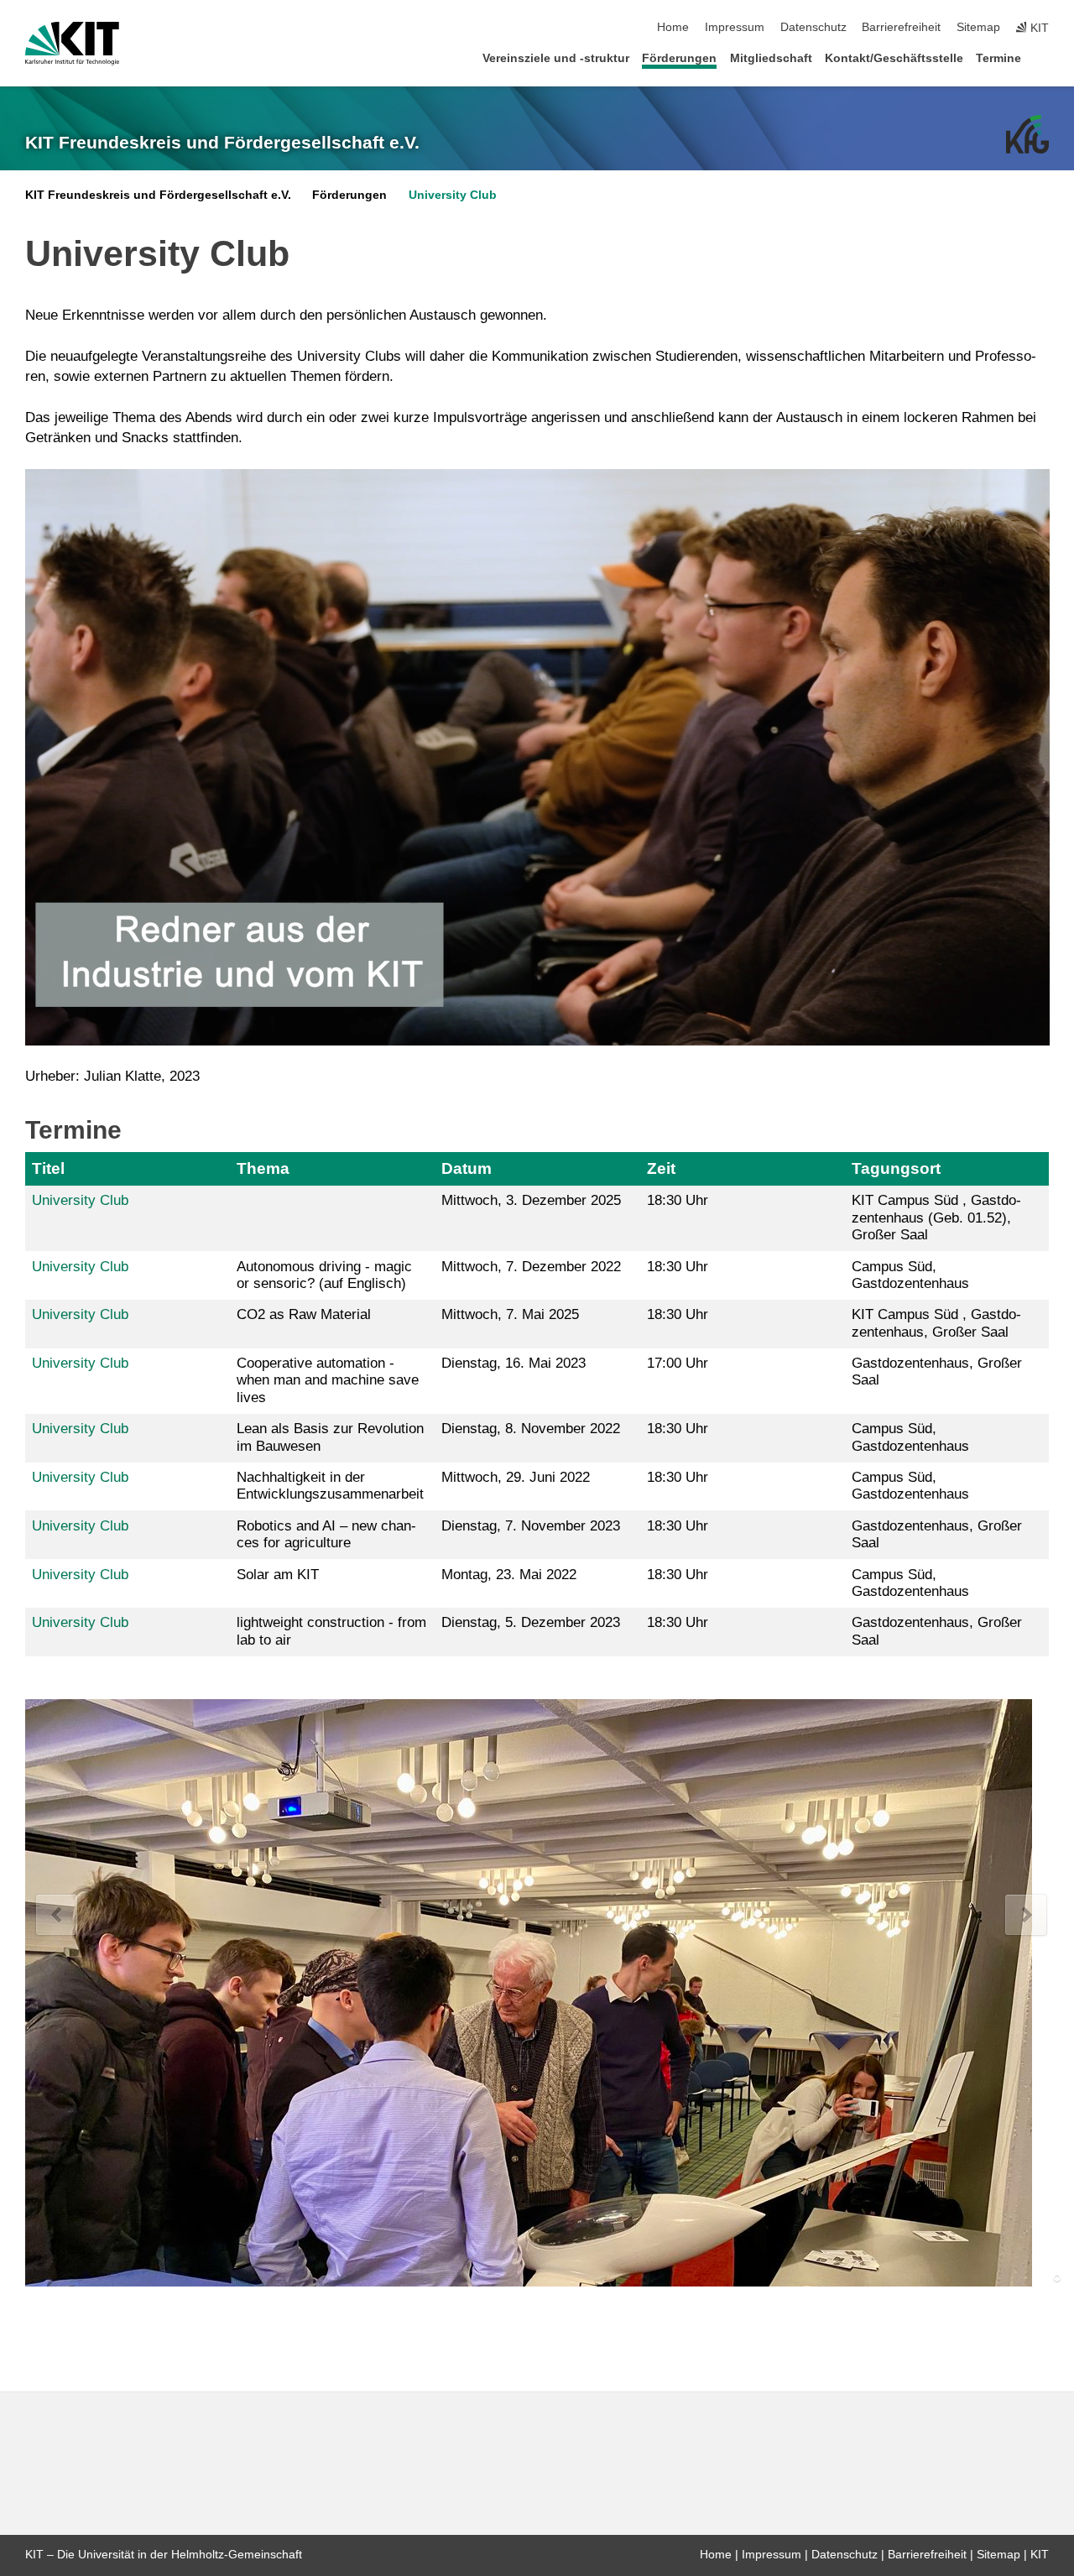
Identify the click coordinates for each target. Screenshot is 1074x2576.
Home (673, 27)
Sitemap (978, 27)
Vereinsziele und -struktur (556, 58)
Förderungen (679, 58)
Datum (467, 1168)
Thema (263, 1168)
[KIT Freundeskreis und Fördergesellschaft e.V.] (1027, 134)
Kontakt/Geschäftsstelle (894, 58)
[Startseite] (1044, 57)
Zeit (661, 1168)
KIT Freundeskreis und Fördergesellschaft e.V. (222, 143)
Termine (998, 58)
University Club (453, 195)
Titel (48, 1168)
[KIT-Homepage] (72, 44)
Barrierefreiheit (901, 27)
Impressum (735, 27)
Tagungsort (896, 1168)
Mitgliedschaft (771, 58)
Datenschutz (813, 27)
